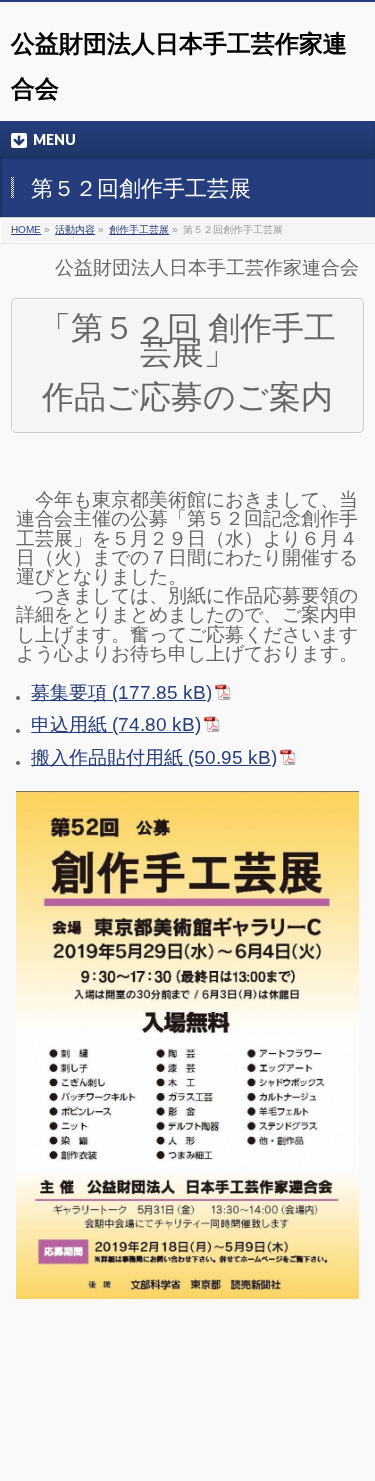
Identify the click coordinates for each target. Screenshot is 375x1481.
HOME (26, 229)
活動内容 (75, 229)
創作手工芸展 (139, 229)
